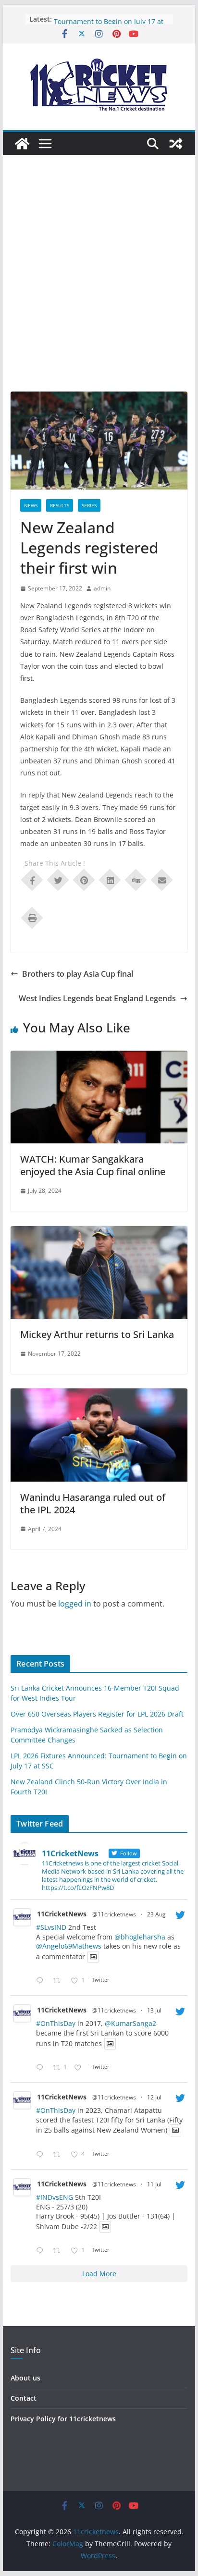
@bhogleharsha (140, 1937)
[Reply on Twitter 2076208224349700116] (42, 2155)
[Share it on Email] (162, 879)
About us (25, 2378)
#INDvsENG (55, 2197)
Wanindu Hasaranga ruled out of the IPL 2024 (93, 1503)
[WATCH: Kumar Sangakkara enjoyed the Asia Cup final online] (99, 1057)
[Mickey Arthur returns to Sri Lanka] (99, 1233)
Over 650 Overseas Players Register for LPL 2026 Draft (97, 1714)
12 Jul (154, 2097)
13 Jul (154, 2010)
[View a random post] (176, 144)
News (31, 505)
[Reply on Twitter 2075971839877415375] (42, 2251)
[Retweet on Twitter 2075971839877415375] (59, 2251)
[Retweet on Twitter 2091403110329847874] (59, 1981)
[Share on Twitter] (58, 879)
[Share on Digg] (136, 879)
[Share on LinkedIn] (110, 879)
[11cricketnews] (22, 144)
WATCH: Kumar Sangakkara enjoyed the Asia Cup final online (93, 1165)
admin (102, 588)
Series (89, 505)
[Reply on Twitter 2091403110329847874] (42, 1981)
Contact (24, 2398)
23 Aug (156, 1914)
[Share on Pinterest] (84, 879)
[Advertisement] (99, 288)
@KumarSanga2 (130, 2023)
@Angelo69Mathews (69, 1946)
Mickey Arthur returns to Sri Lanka (97, 1334)
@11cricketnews (114, 1914)
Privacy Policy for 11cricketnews (63, 2419)
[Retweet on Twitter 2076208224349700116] (59, 2155)
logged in (75, 1604)
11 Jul (154, 2184)
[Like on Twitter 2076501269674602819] (80, 2068)
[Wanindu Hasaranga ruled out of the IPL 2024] (99, 1395)
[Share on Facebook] (32, 879)
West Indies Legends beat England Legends (97, 998)
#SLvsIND (51, 1927)
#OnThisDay (56, 2023)
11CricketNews (62, 1914)
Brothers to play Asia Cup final (78, 974)
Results (60, 505)
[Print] (32, 917)
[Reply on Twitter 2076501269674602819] (42, 2068)
